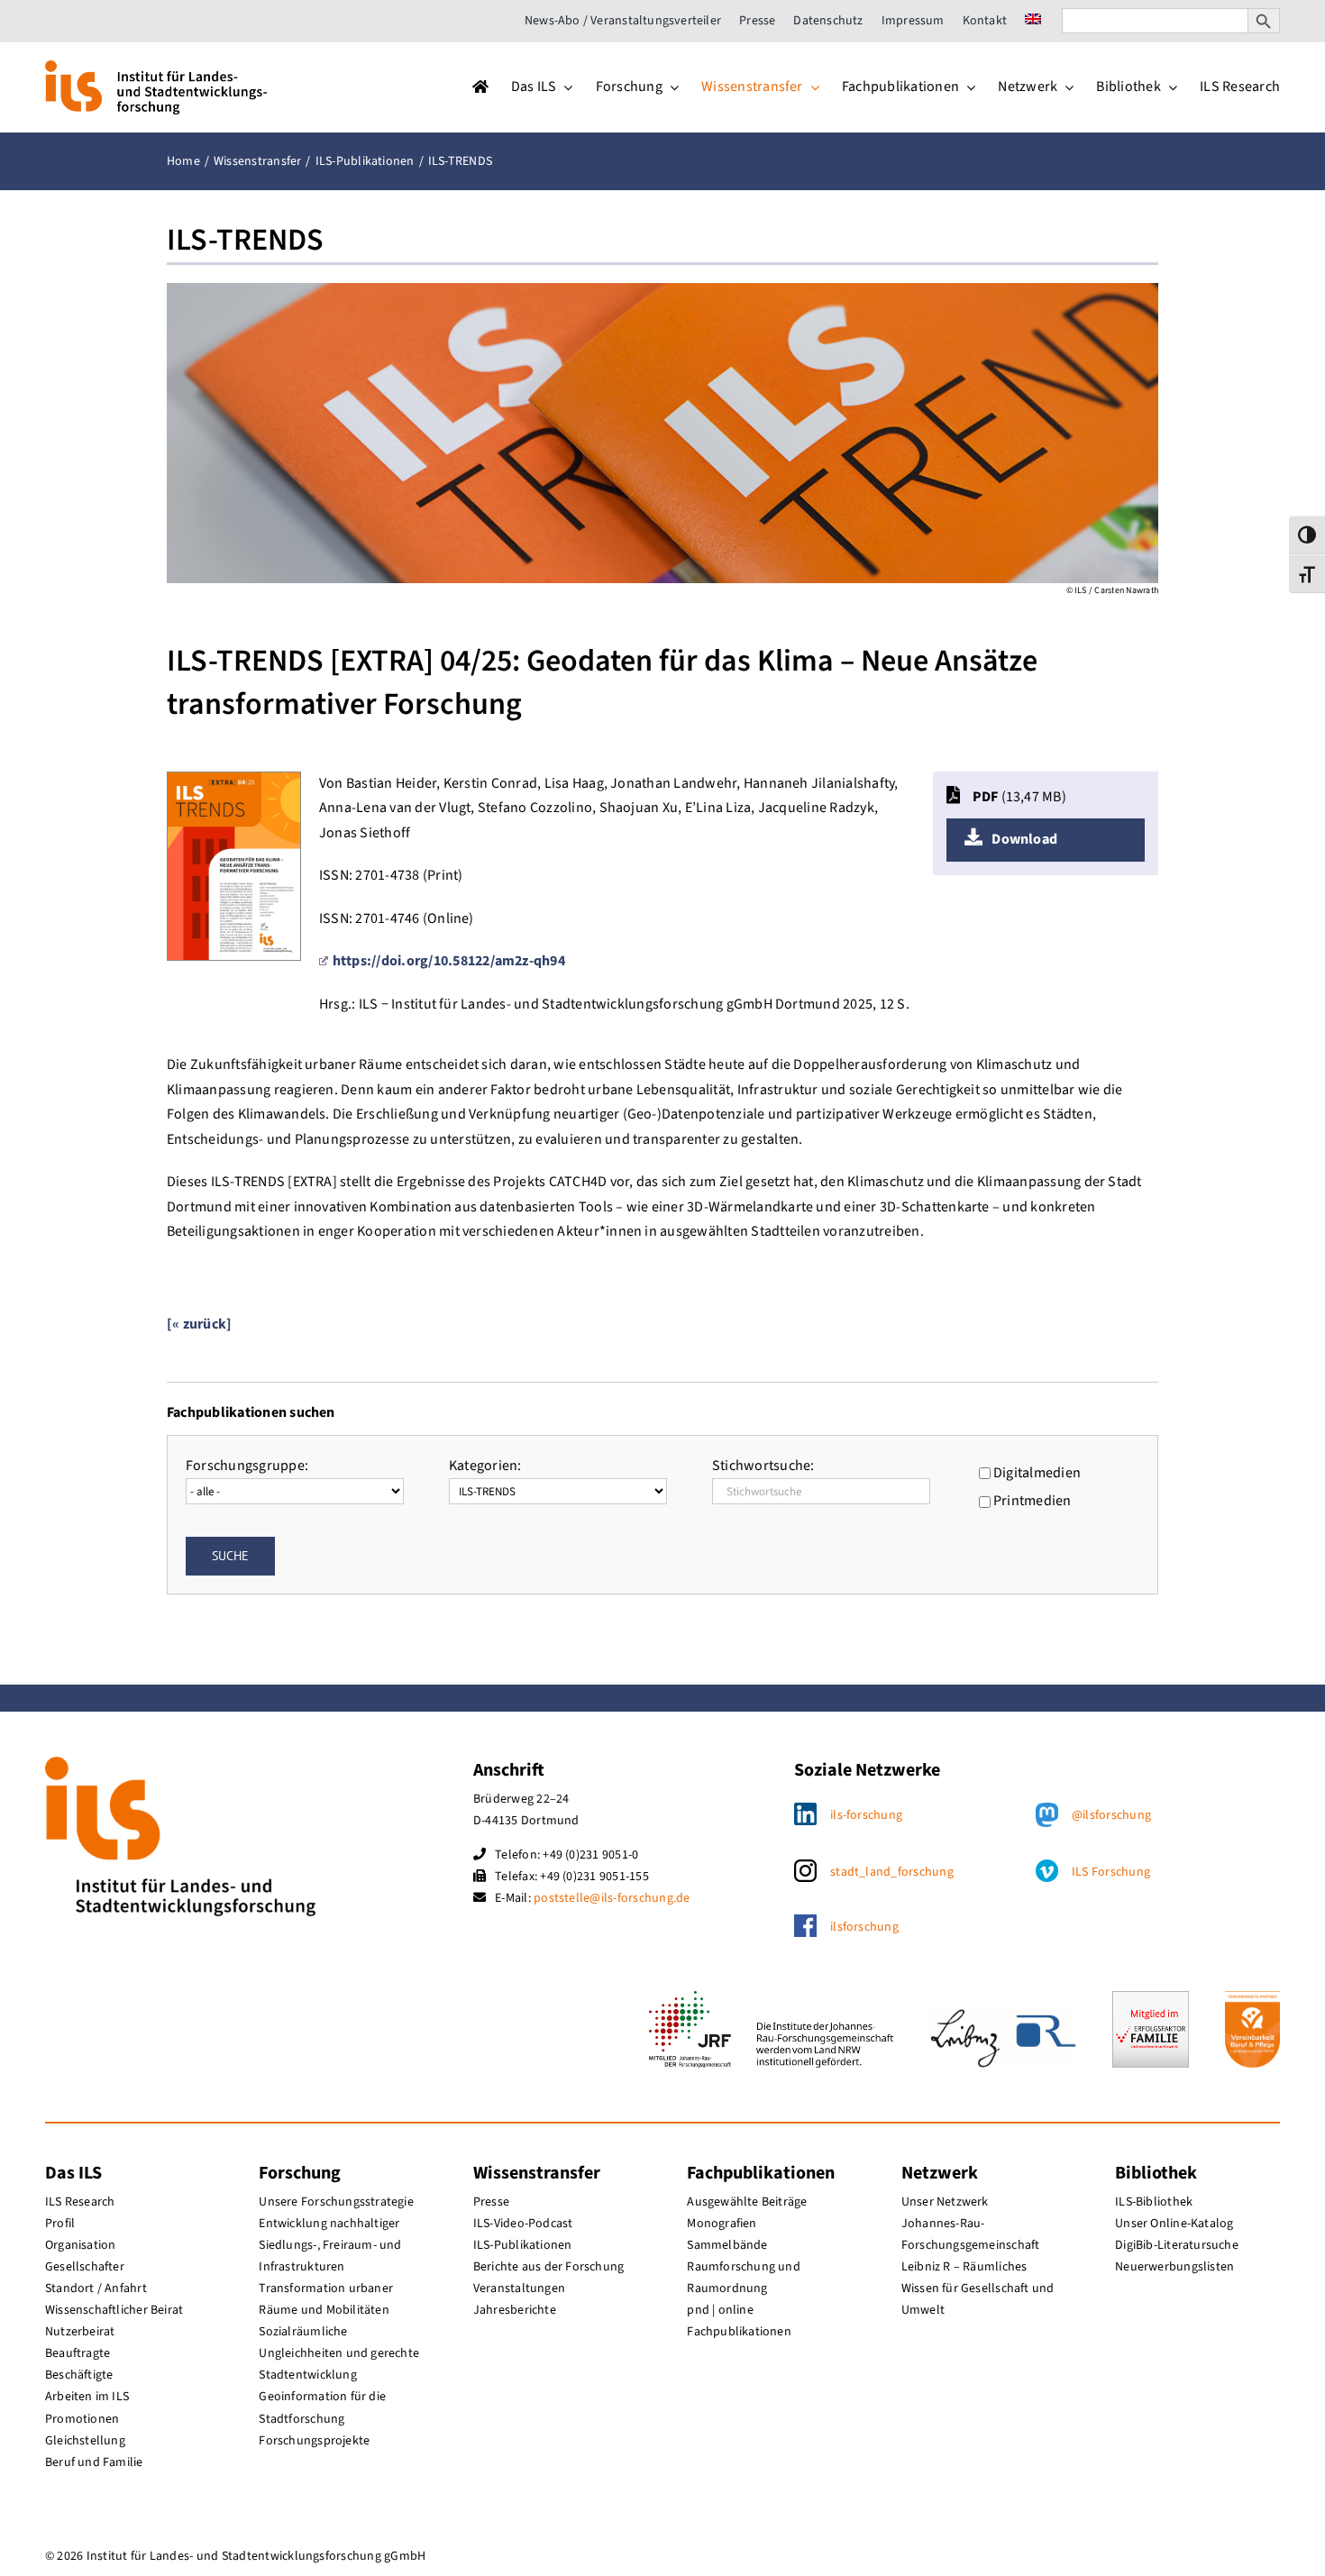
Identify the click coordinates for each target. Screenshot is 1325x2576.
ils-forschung (866, 1815)
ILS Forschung (1111, 1872)
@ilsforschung (1111, 1815)
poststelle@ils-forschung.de (612, 1898)
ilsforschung (864, 1927)
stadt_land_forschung (892, 1872)
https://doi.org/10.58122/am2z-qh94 (449, 961)
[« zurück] (199, 1324)
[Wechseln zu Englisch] (1033, 21)
